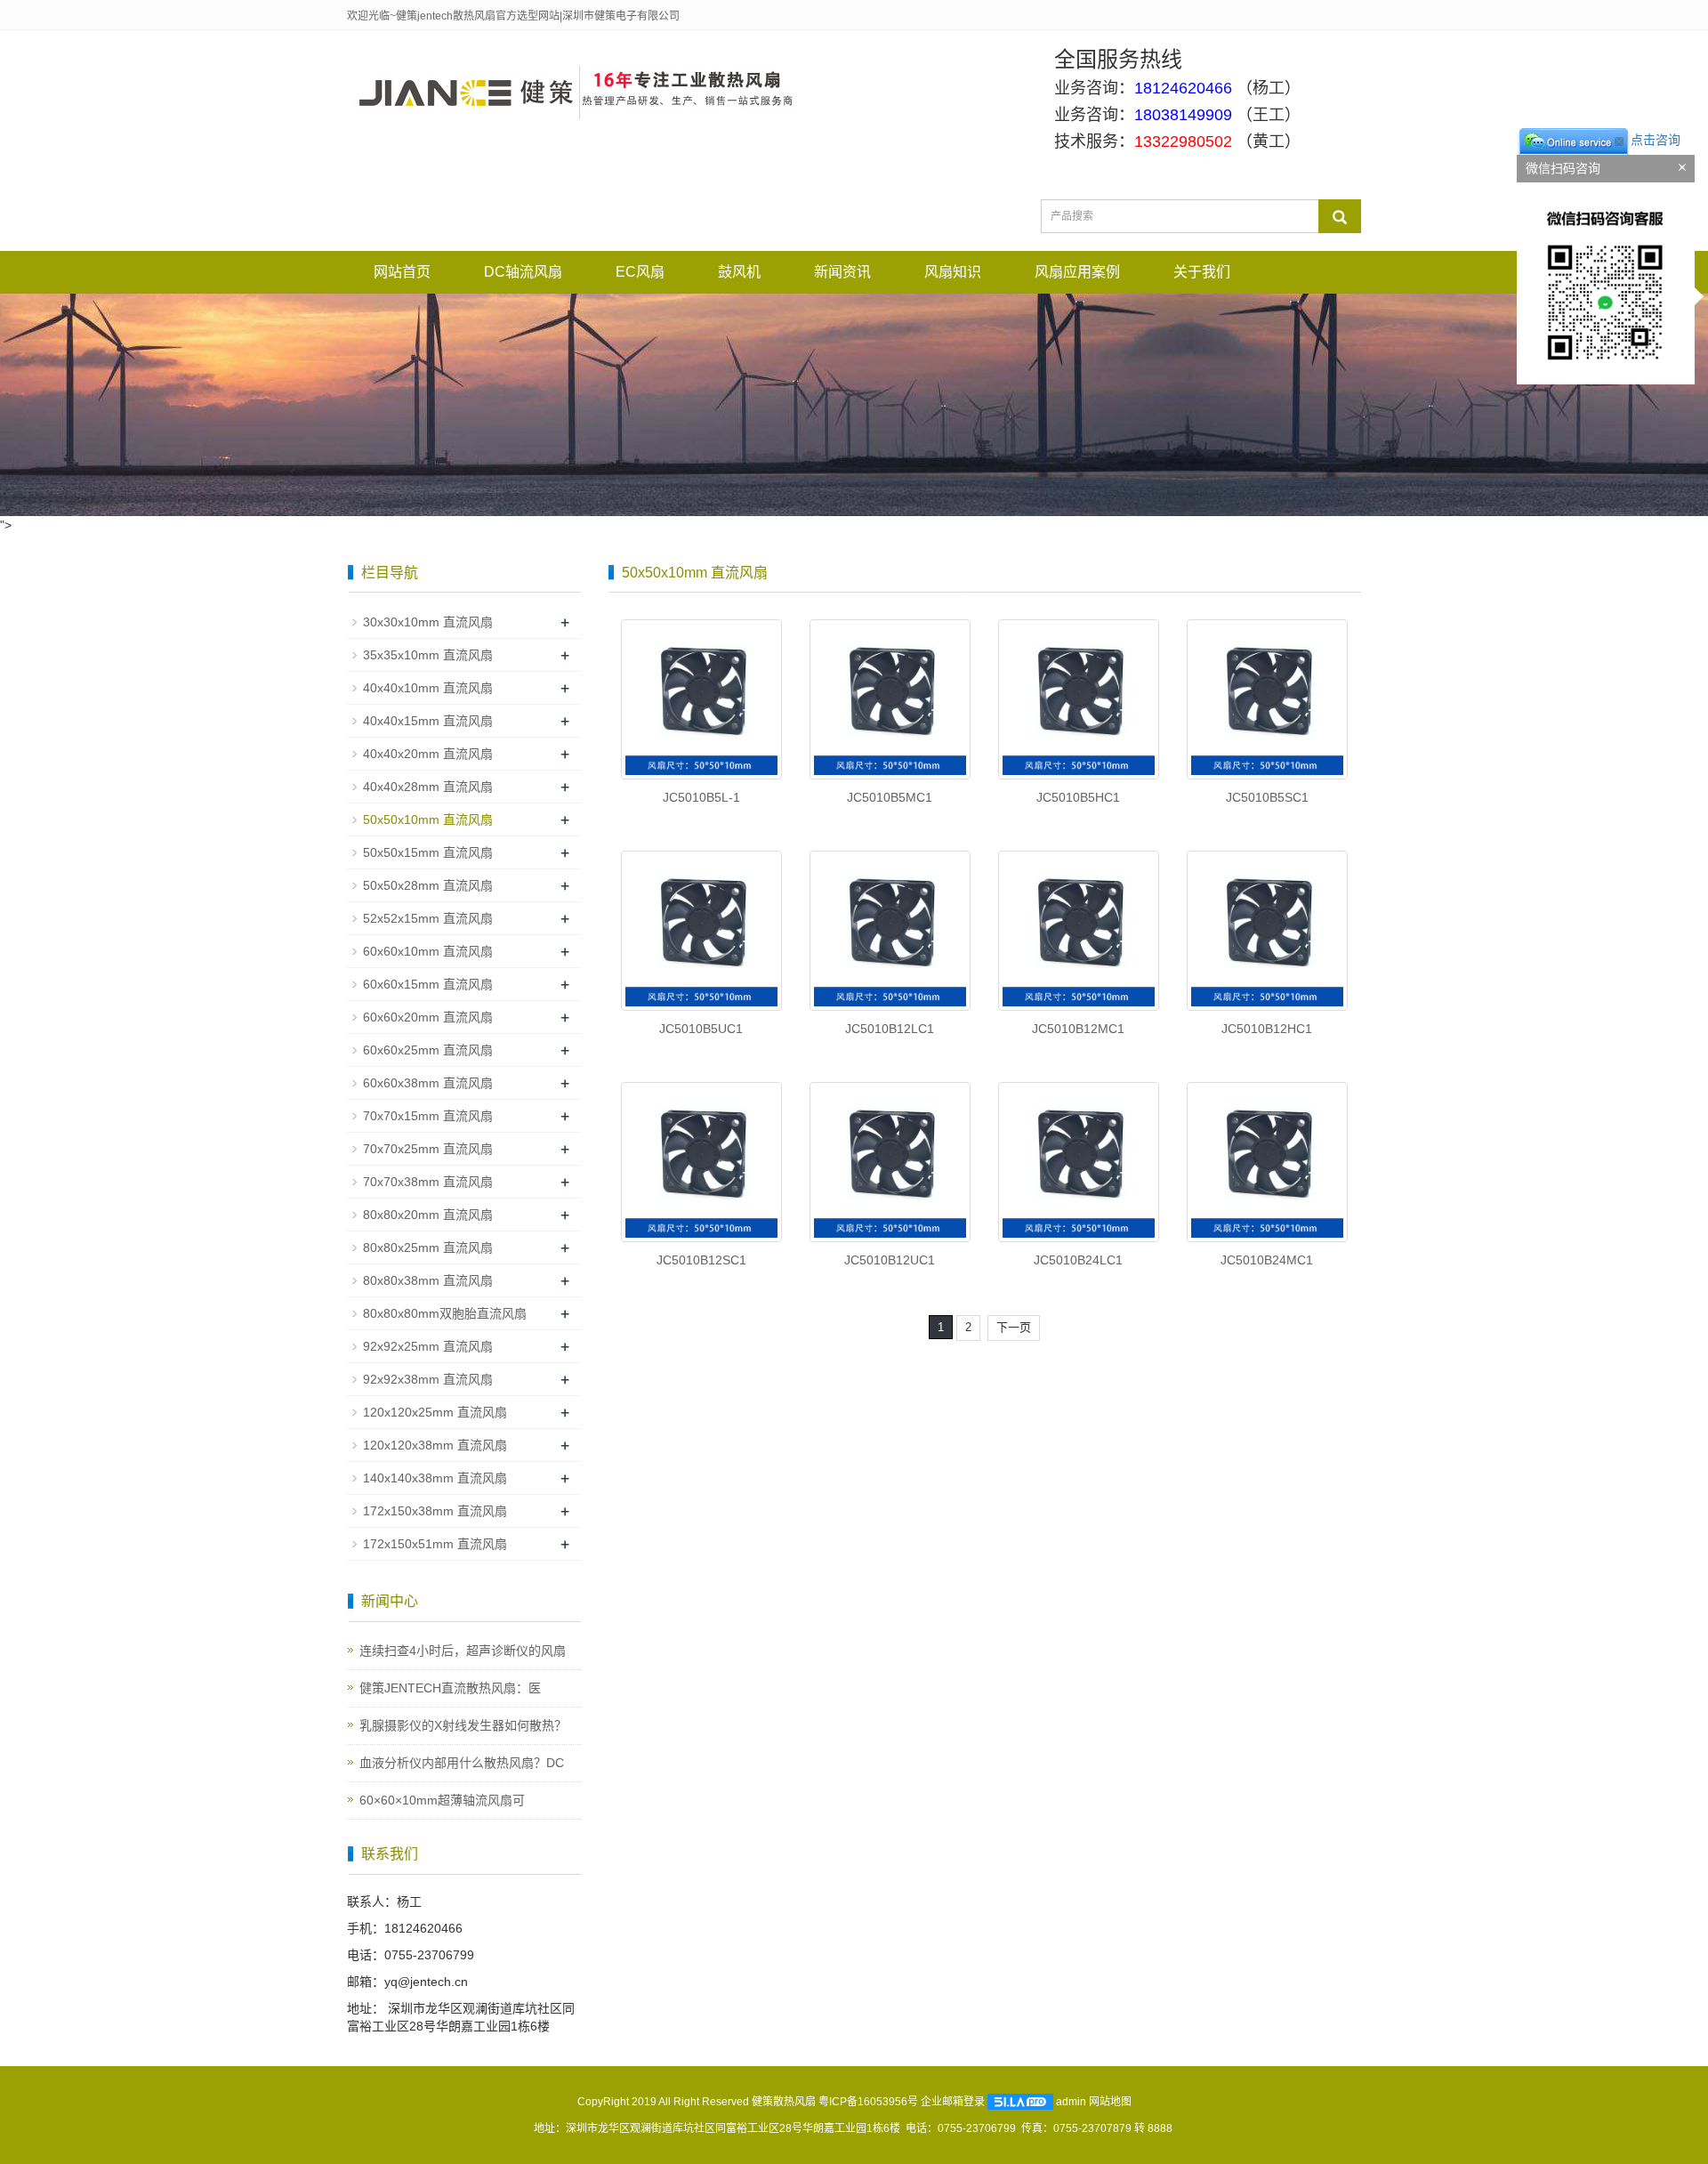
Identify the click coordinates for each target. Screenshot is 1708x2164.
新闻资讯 (842, 272)
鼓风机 (739, 272)
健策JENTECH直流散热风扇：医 (450, 1688)
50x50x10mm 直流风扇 (428, 820)
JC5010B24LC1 (1078, 1260)
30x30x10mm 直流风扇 (428, 622)
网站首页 (402, 272)
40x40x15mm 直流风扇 (428, 721)
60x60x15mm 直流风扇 (428, 984)
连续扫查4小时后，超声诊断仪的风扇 (463, 1651)
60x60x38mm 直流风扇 (428, 1083)
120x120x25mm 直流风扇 (435, 1412)
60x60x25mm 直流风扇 (428, 1050)
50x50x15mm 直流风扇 (428, 852)
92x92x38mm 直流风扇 (428, 1379)
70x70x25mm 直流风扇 (428, 1149)
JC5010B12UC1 (890, 1260)
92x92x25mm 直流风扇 (428, 1346)
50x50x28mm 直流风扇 (428, 885)
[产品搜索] (1340, 216)
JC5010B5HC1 (1078, 797)
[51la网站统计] (1020, 2102)
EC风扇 (640, 272)
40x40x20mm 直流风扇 (428, 754)
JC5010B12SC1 (701, 1260)
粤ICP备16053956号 (868, 2102)
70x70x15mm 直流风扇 (428, 1116)
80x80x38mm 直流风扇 (428, 1280)
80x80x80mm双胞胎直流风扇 (445, 1313)
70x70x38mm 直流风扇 (428, 1182)
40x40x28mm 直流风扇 (428, 787)
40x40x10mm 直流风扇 (428, 688)
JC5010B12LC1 (890, 1029)
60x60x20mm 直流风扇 (428, 1017)
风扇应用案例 (1077, 272)
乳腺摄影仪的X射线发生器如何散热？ (463, 1725)
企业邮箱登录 (953, 2102)
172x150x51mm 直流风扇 (435, 1544)
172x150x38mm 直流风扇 (435, 1511)
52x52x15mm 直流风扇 (428, 918)
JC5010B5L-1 (701, 797)
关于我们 (1202, 272)
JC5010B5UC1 (701, 1029)
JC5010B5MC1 (890, 797)
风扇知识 (953, 272)
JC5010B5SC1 (1267, 797)
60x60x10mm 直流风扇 (428, 951)
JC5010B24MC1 (1267, 1260)
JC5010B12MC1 (1078, 1029)
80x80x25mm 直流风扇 (428, 1248)
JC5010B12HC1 (1267, 1029)
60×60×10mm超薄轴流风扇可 (442, 1800)
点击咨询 (1656, 140)
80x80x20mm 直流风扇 (428, 1215)
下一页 (1014, 1327)
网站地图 (1110, 2102)
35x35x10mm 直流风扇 (428, 655)
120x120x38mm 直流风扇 (435, 1445)
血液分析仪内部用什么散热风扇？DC (462, 1763)
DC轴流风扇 (523, 272)
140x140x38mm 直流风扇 (435, 1478)
